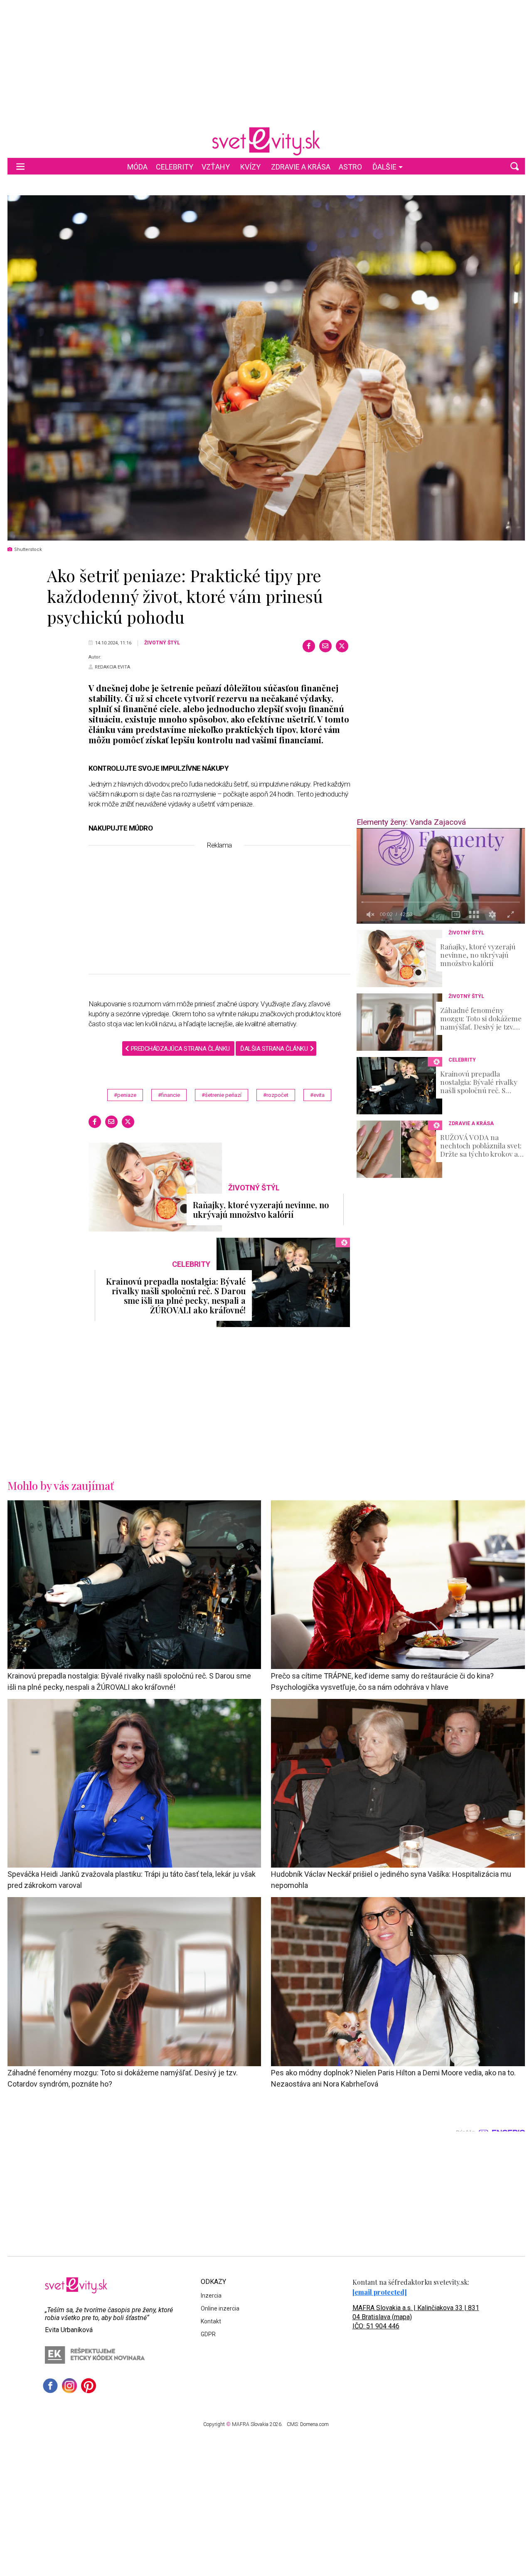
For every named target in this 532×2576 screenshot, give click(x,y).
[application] (441, 876)
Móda (137, 167)
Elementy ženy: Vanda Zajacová (411, 822)
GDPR (208, 2334)
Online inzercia (220, 2308)
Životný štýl (162, 643)
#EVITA (317, 1095)
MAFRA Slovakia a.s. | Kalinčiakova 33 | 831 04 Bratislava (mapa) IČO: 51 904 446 (416, 2317)
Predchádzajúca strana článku (180, 1049)
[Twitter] (342, 646)
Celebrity (175, 167)
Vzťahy (216, 167)
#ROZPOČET (276, 1095)
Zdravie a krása (301, 167)
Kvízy (250, 167)
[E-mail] (325, 646)
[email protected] (380, 2292)
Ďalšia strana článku (274, 1049)
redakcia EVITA (112, 667)
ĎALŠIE (384, 167)
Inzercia (211, 2296)
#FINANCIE (169, 1095)
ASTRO (350, 167)
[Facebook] (309, 646)
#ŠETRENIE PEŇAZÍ (222, 1095)
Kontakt (211, 2321)
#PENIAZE (125, 1095)
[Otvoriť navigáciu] (20, 166)
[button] (515, 166)
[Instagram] (69, 2386)
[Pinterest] (89, 2386)
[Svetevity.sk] (266, 141)
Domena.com (314, 2424)
